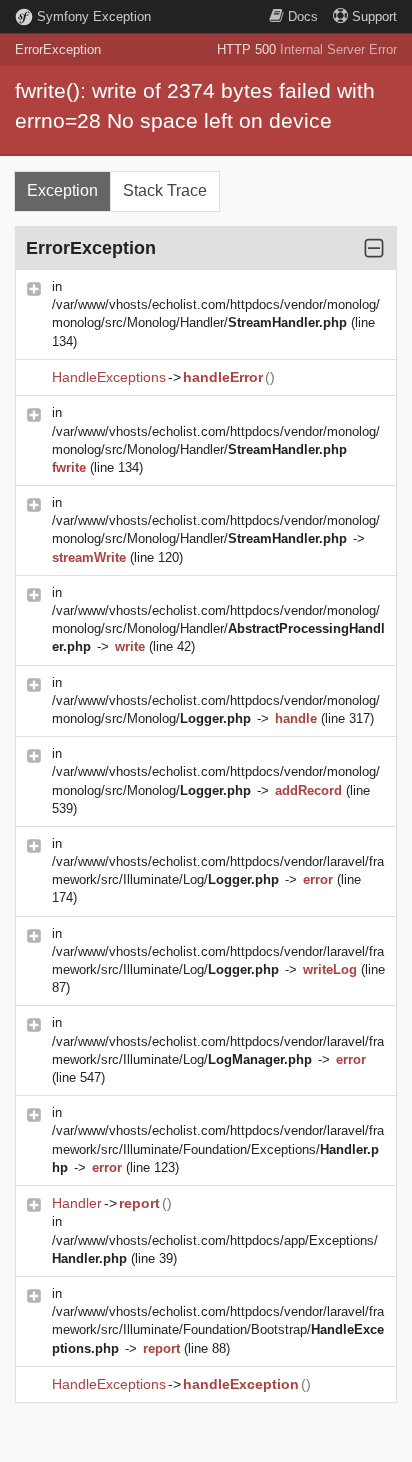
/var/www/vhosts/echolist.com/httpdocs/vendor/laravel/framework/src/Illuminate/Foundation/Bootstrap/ (218, 1329)
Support (374, 16)
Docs (303, 16)
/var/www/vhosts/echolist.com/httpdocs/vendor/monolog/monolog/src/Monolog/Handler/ (218, 628)
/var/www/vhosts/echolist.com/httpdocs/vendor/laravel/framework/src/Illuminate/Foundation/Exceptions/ (218, 1148)
